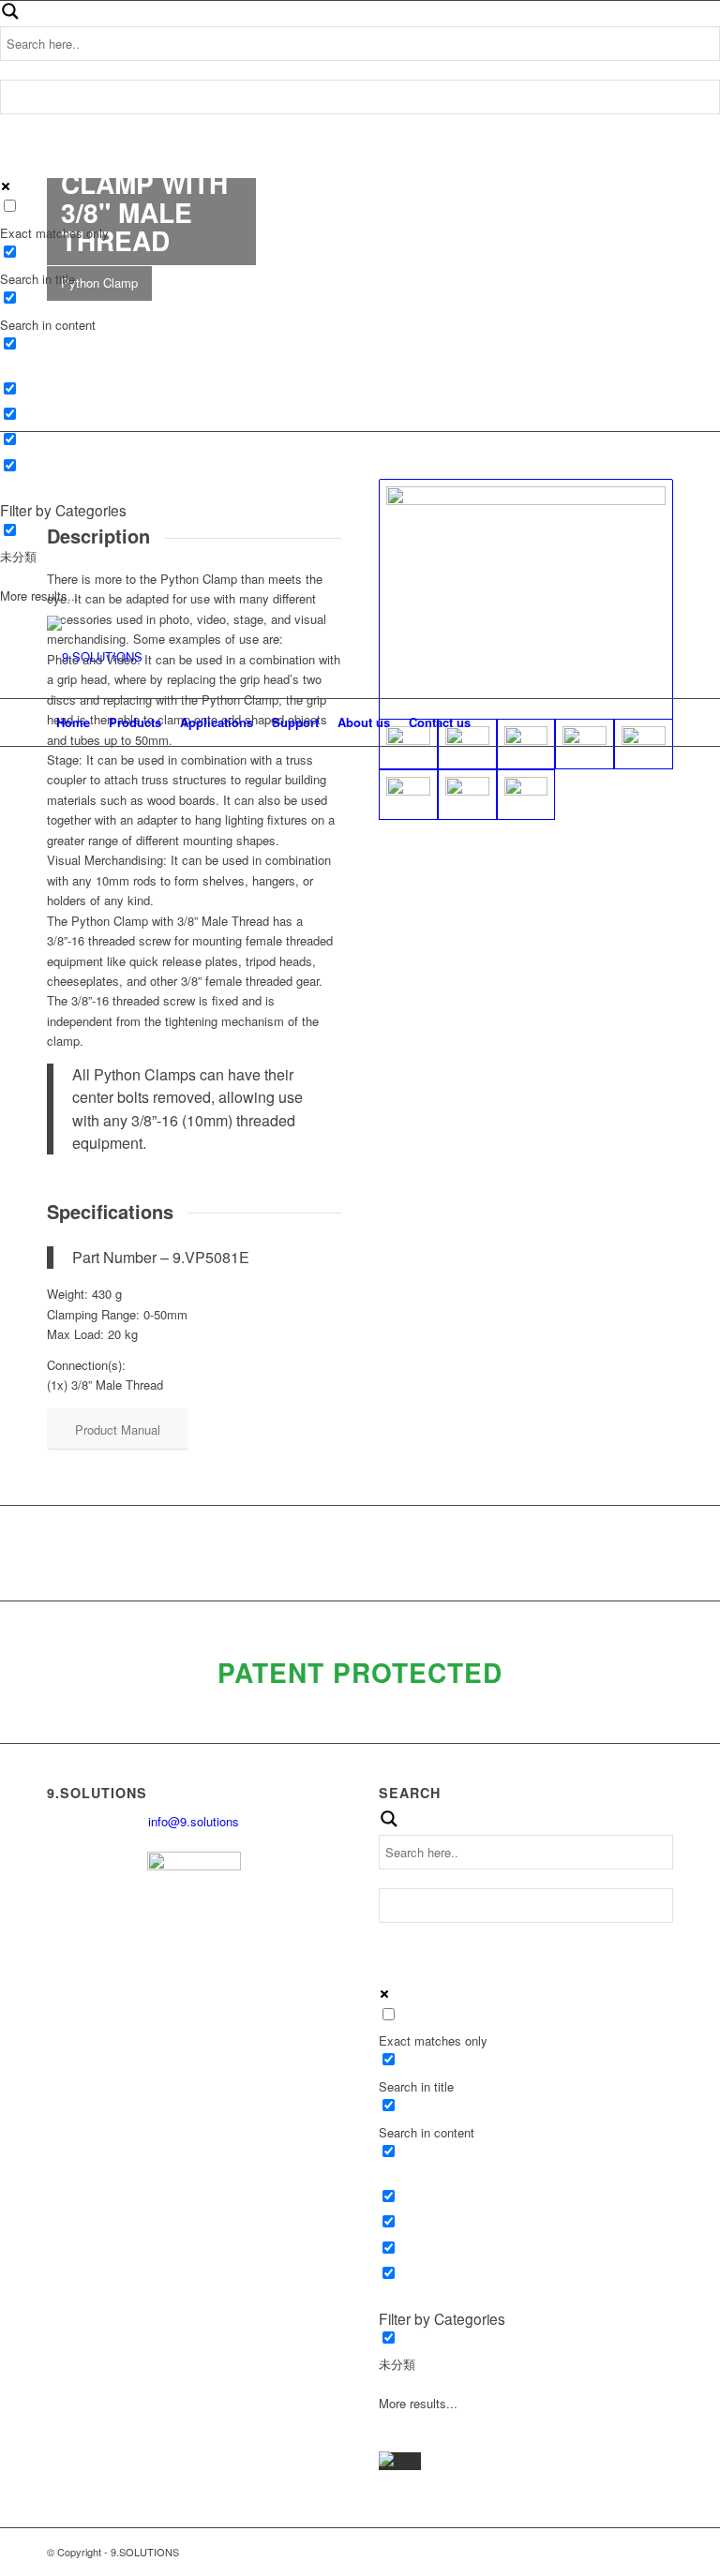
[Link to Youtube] (631, 657)
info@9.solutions (194, 1821)
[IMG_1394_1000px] (526, 795)
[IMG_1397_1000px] (408, 795)
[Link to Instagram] (659, 657)
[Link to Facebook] (603, 657)
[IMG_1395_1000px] (467, 795)
